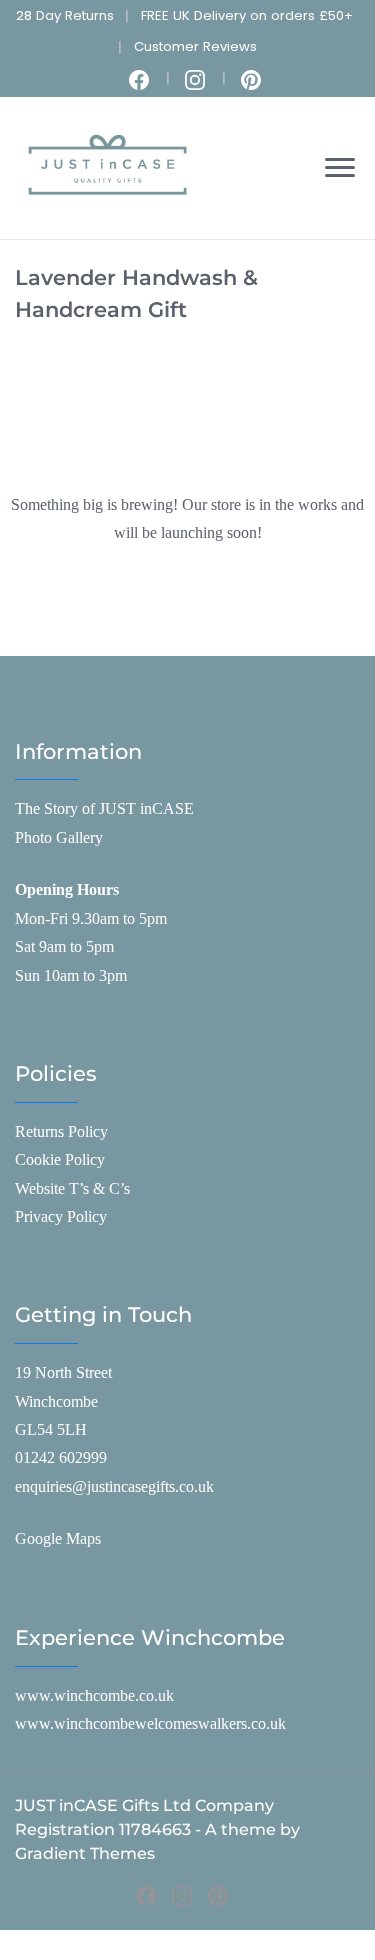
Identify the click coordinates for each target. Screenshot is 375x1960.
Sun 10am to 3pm (71, 975)
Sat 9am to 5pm (64, 946)
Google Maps (58, 1538)
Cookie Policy (60, 1159)
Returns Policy (61, 1131)
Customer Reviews (195, 46)
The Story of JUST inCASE (104, 808)
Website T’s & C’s (72, 1188)
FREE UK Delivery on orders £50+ (247, 15)
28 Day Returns (65, 15)
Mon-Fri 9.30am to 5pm (91, 918)
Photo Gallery (59, 837)
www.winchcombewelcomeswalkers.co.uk (150, 1723)
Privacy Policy (61, 1216)
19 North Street (63, 1372)
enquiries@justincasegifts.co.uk (114, 1486)
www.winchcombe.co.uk (94, 1695)
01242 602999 (61, 1457)
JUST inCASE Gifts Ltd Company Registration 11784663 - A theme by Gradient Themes (157, 1829)
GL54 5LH (51, 1429)
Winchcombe (56, 1401)
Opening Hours (67, 889)
